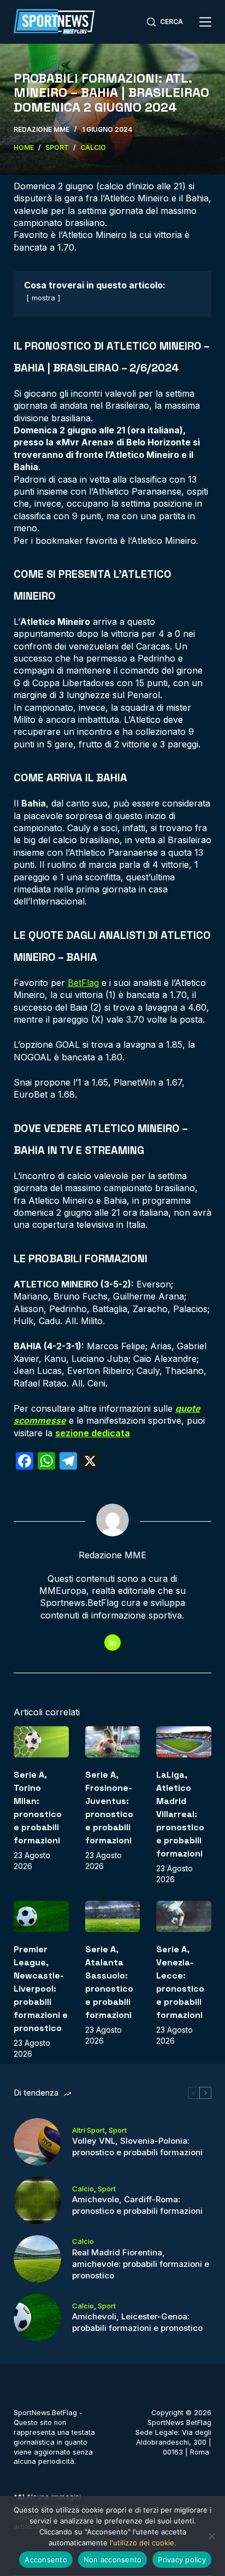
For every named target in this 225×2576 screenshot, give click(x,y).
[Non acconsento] (211, 2536)
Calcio (83, 2189)
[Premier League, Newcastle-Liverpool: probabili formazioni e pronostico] (41, 1916)
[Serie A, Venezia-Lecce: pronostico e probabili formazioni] (184, 1916)
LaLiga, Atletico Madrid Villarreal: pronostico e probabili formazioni (180, 1814)
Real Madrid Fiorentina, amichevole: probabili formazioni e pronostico (141, 2264)
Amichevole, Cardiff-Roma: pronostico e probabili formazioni (137, 2205)
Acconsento (46, 2560)
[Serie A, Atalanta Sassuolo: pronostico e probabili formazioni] (113, 1916)
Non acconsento (113, 2560)
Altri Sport (88, 2130)
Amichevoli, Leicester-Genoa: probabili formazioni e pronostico (137, 2322)
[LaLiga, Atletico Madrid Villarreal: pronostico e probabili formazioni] (184, 1742)
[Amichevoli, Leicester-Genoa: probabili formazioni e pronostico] (37, 2317)
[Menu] (205, 22)
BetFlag (83, 983)
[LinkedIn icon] (112, 1643)
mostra (43, 298)
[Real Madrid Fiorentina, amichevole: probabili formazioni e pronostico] (37, 2259)
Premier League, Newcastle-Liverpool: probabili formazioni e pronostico (41, 1989)
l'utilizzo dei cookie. (143, 2543)
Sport (118, 2130)
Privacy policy (182, 2560)
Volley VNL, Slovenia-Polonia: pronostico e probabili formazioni (137, 2146)
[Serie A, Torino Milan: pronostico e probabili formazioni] (41, 1742)
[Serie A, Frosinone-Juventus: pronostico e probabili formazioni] (113, 1742)
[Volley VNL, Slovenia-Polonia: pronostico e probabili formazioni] (37, 2142)
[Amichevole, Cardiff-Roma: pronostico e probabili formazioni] (37, 2200)
